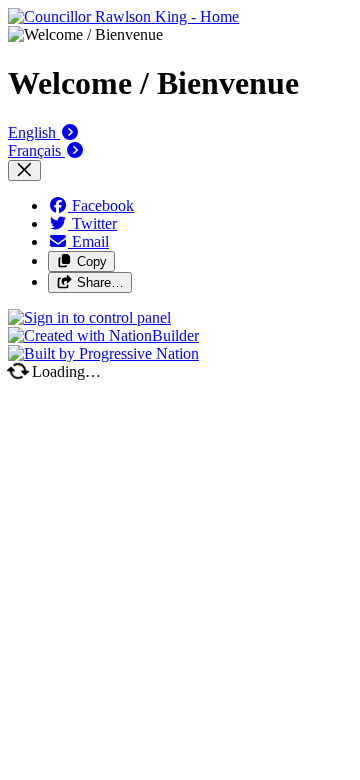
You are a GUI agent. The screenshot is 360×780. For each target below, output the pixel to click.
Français (36, 150)
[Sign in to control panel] (89, 317)
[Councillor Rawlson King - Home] (123, 16)
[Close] (24, 170)
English (34, 132)
